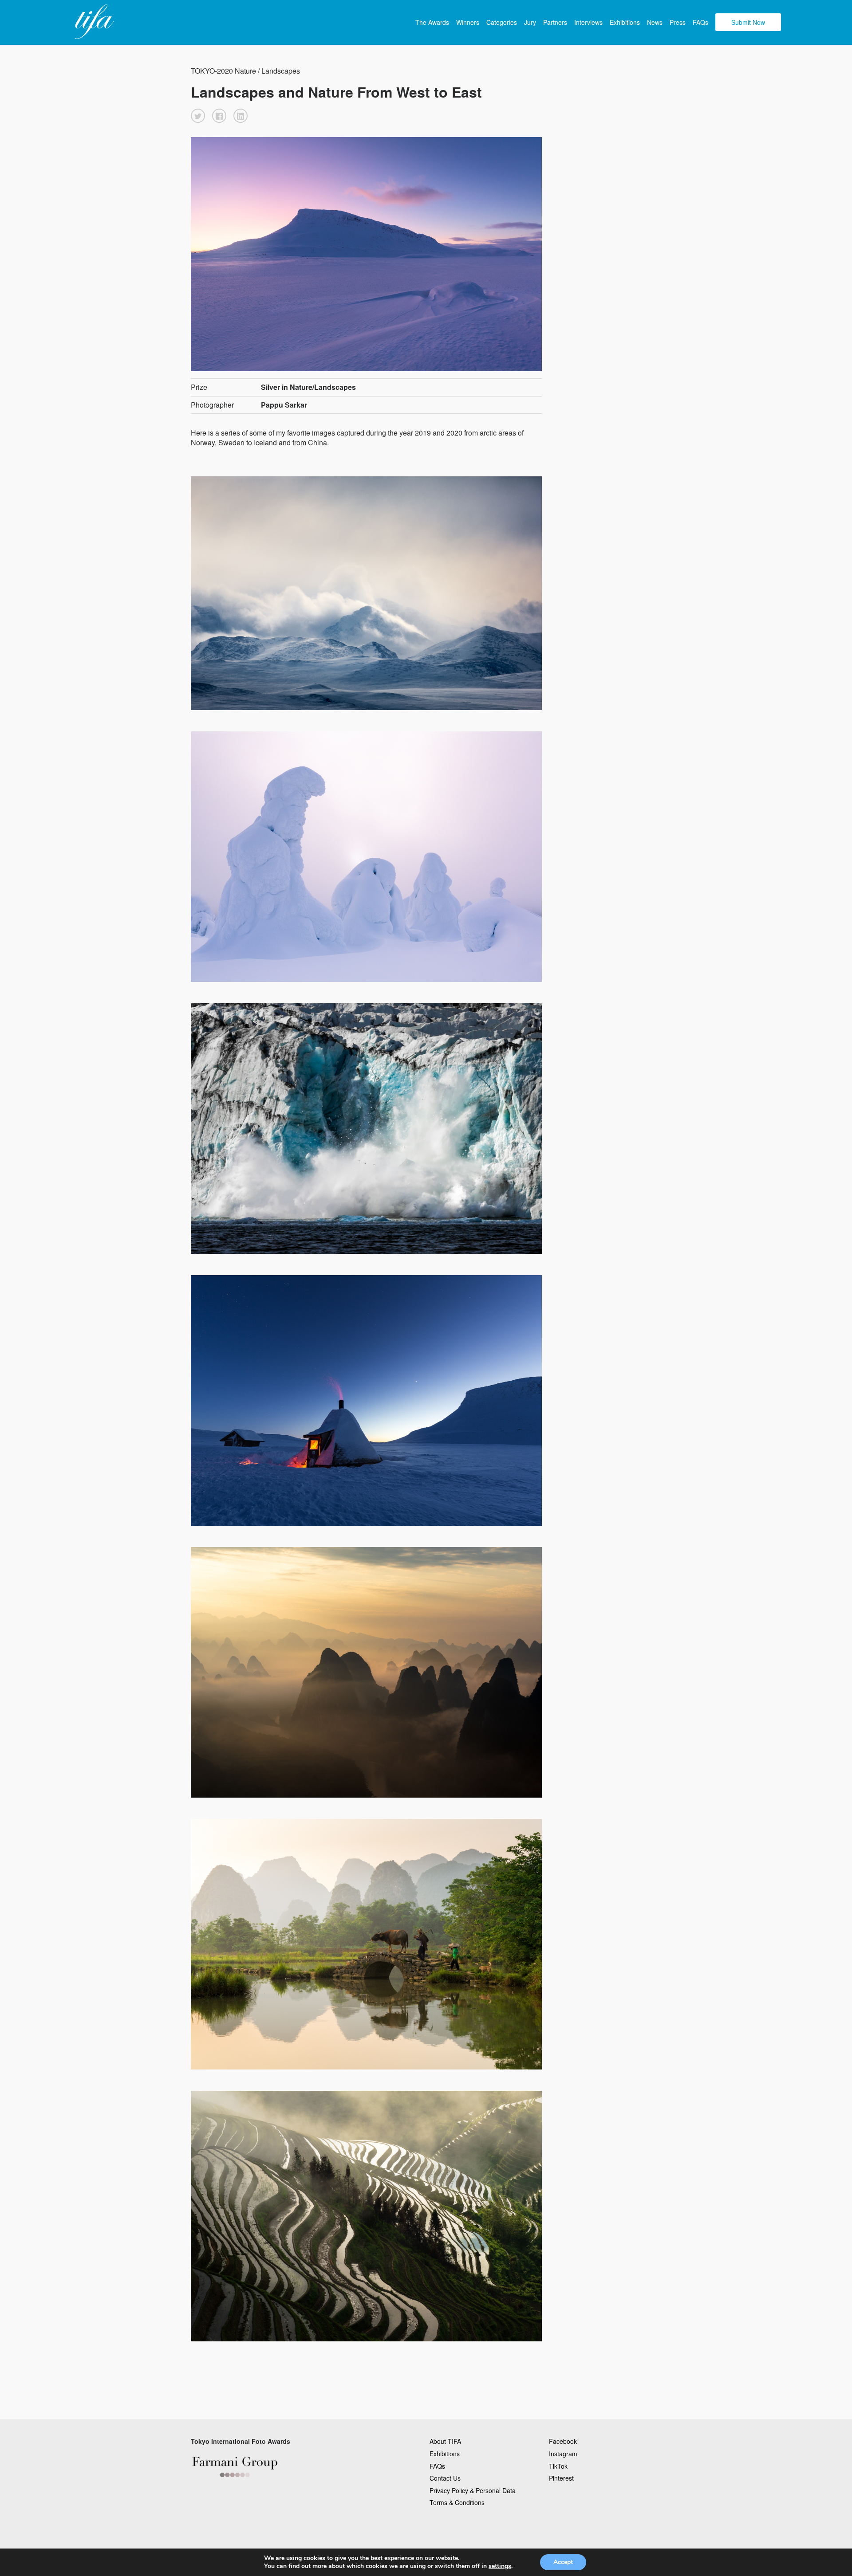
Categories (502, 22)
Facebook (563, 2441)
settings (500, 2566)
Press (678, 22)
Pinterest (561, 2478)
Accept (563, 2562)
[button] (198, 116)
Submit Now (748, 22)
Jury (530, 22)
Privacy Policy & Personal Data (473, 2490)
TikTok (558, 2466)
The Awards (432, 22)
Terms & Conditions (457, 2502)
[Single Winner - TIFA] (93, 22)
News (655, 22)
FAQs (700, 22)
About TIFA (445, 2441)
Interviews (588, 22)
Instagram (563, 2454)
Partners (555, 22)
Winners (468, 22)
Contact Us (445, 2478)
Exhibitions (625, 22)
